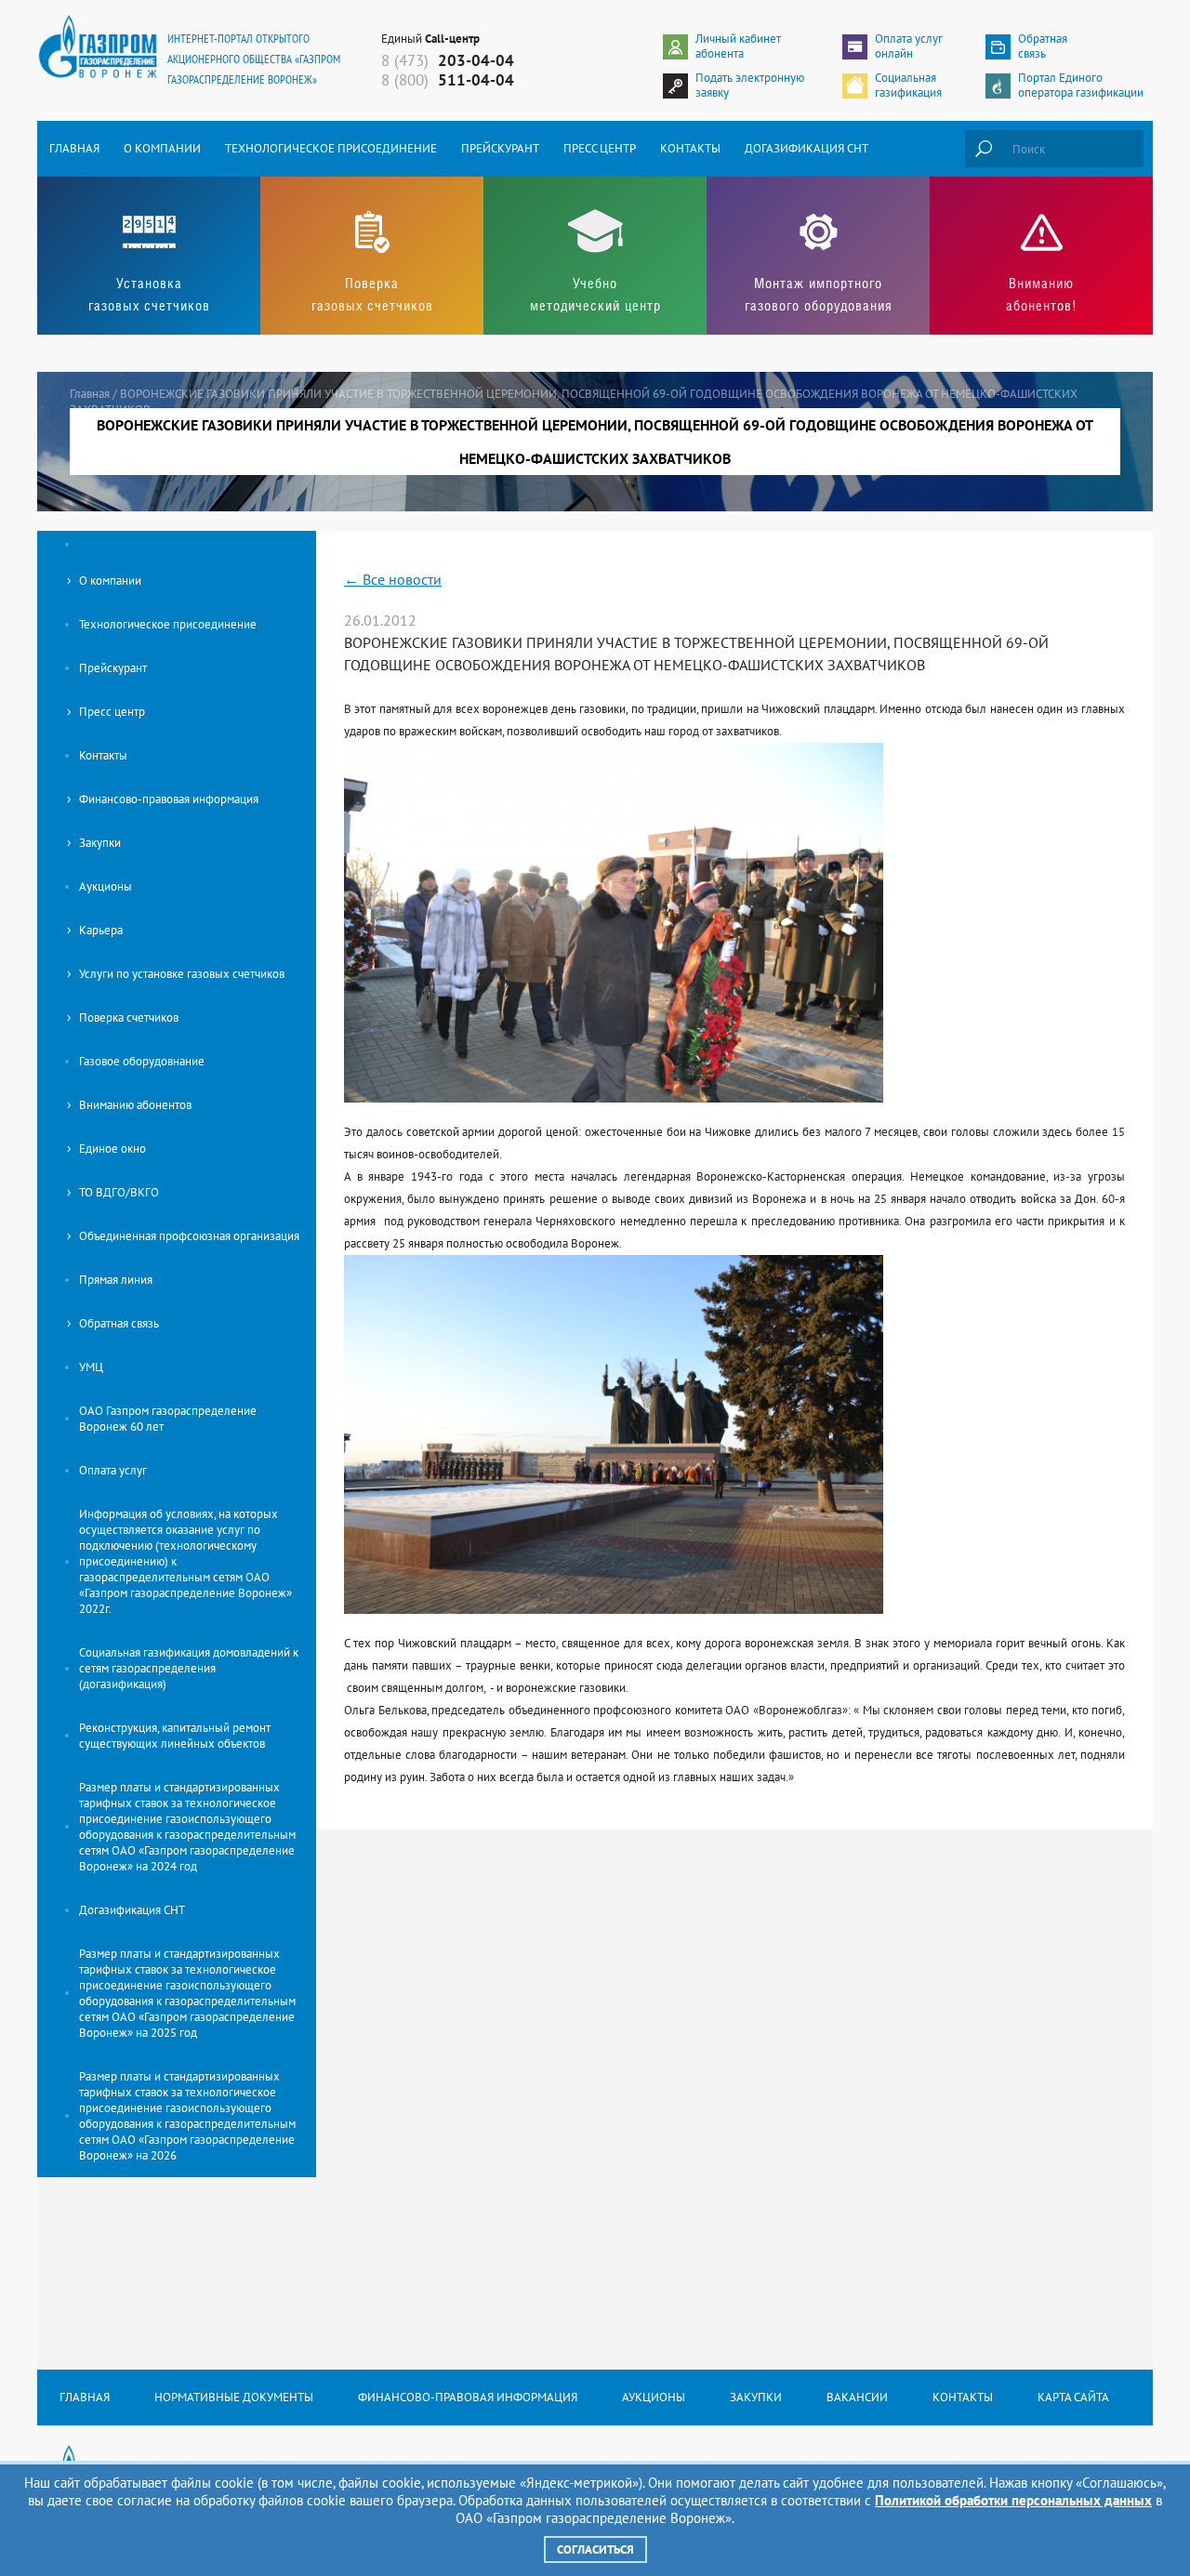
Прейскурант (500, 148)
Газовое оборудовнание (142, 1061)
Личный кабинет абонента (738, 46)
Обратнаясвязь (1043, 46)
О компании (162, 148)
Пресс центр (600, 148)
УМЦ (91, 1367)
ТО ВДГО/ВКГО (119, 1192)
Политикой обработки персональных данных (1013, 2500)
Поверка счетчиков (129, 1017)
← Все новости (393, 579)
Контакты (690, 148)
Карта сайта (1073, 2397)
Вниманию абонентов (135, 1105)
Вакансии (857, 2397)
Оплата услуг (113, 1470)
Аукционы (106, 886)
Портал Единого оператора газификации (1081, 86)
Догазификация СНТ (807, 148)
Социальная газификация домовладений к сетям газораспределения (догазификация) (189, 1668)
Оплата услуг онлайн (909, 46)
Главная (74, 148)
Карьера (101, 930)
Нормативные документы (234, 2397)
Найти (984, 149)
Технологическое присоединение (331, 148)
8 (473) (448, 60)
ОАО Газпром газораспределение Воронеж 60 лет (168, 1419)
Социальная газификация (908, 86)
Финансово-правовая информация (169, 799)
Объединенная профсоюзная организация (189, 1236)
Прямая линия (116, 1280)
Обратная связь (119, 1323)
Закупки (100, 843)
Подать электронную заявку (750, 86)
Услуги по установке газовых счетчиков (182, 974)
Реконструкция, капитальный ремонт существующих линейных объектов (175, 1736)
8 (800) (448, 80)
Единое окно (112, 1149)
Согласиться (595, 2550)
